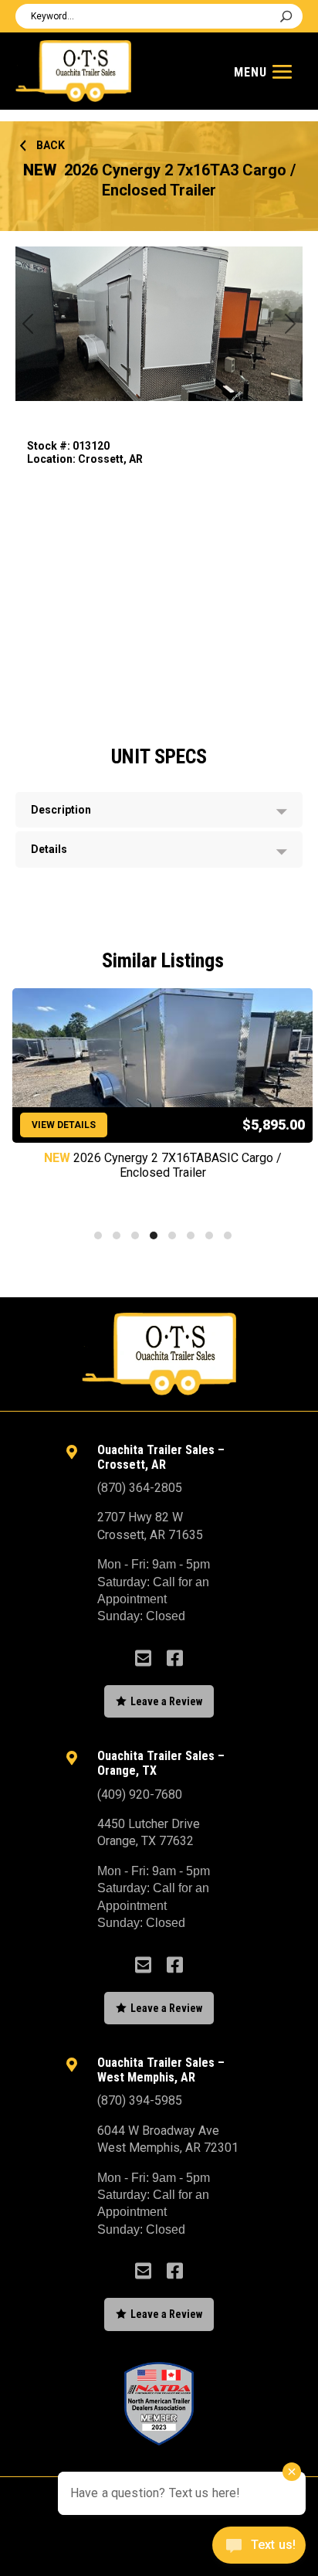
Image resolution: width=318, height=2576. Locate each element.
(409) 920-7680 (140, 1794)
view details (64, 1125)
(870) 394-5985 (140, 2100)
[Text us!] (259, 2547)
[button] (98, 1235)
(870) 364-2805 (140, 1488)
